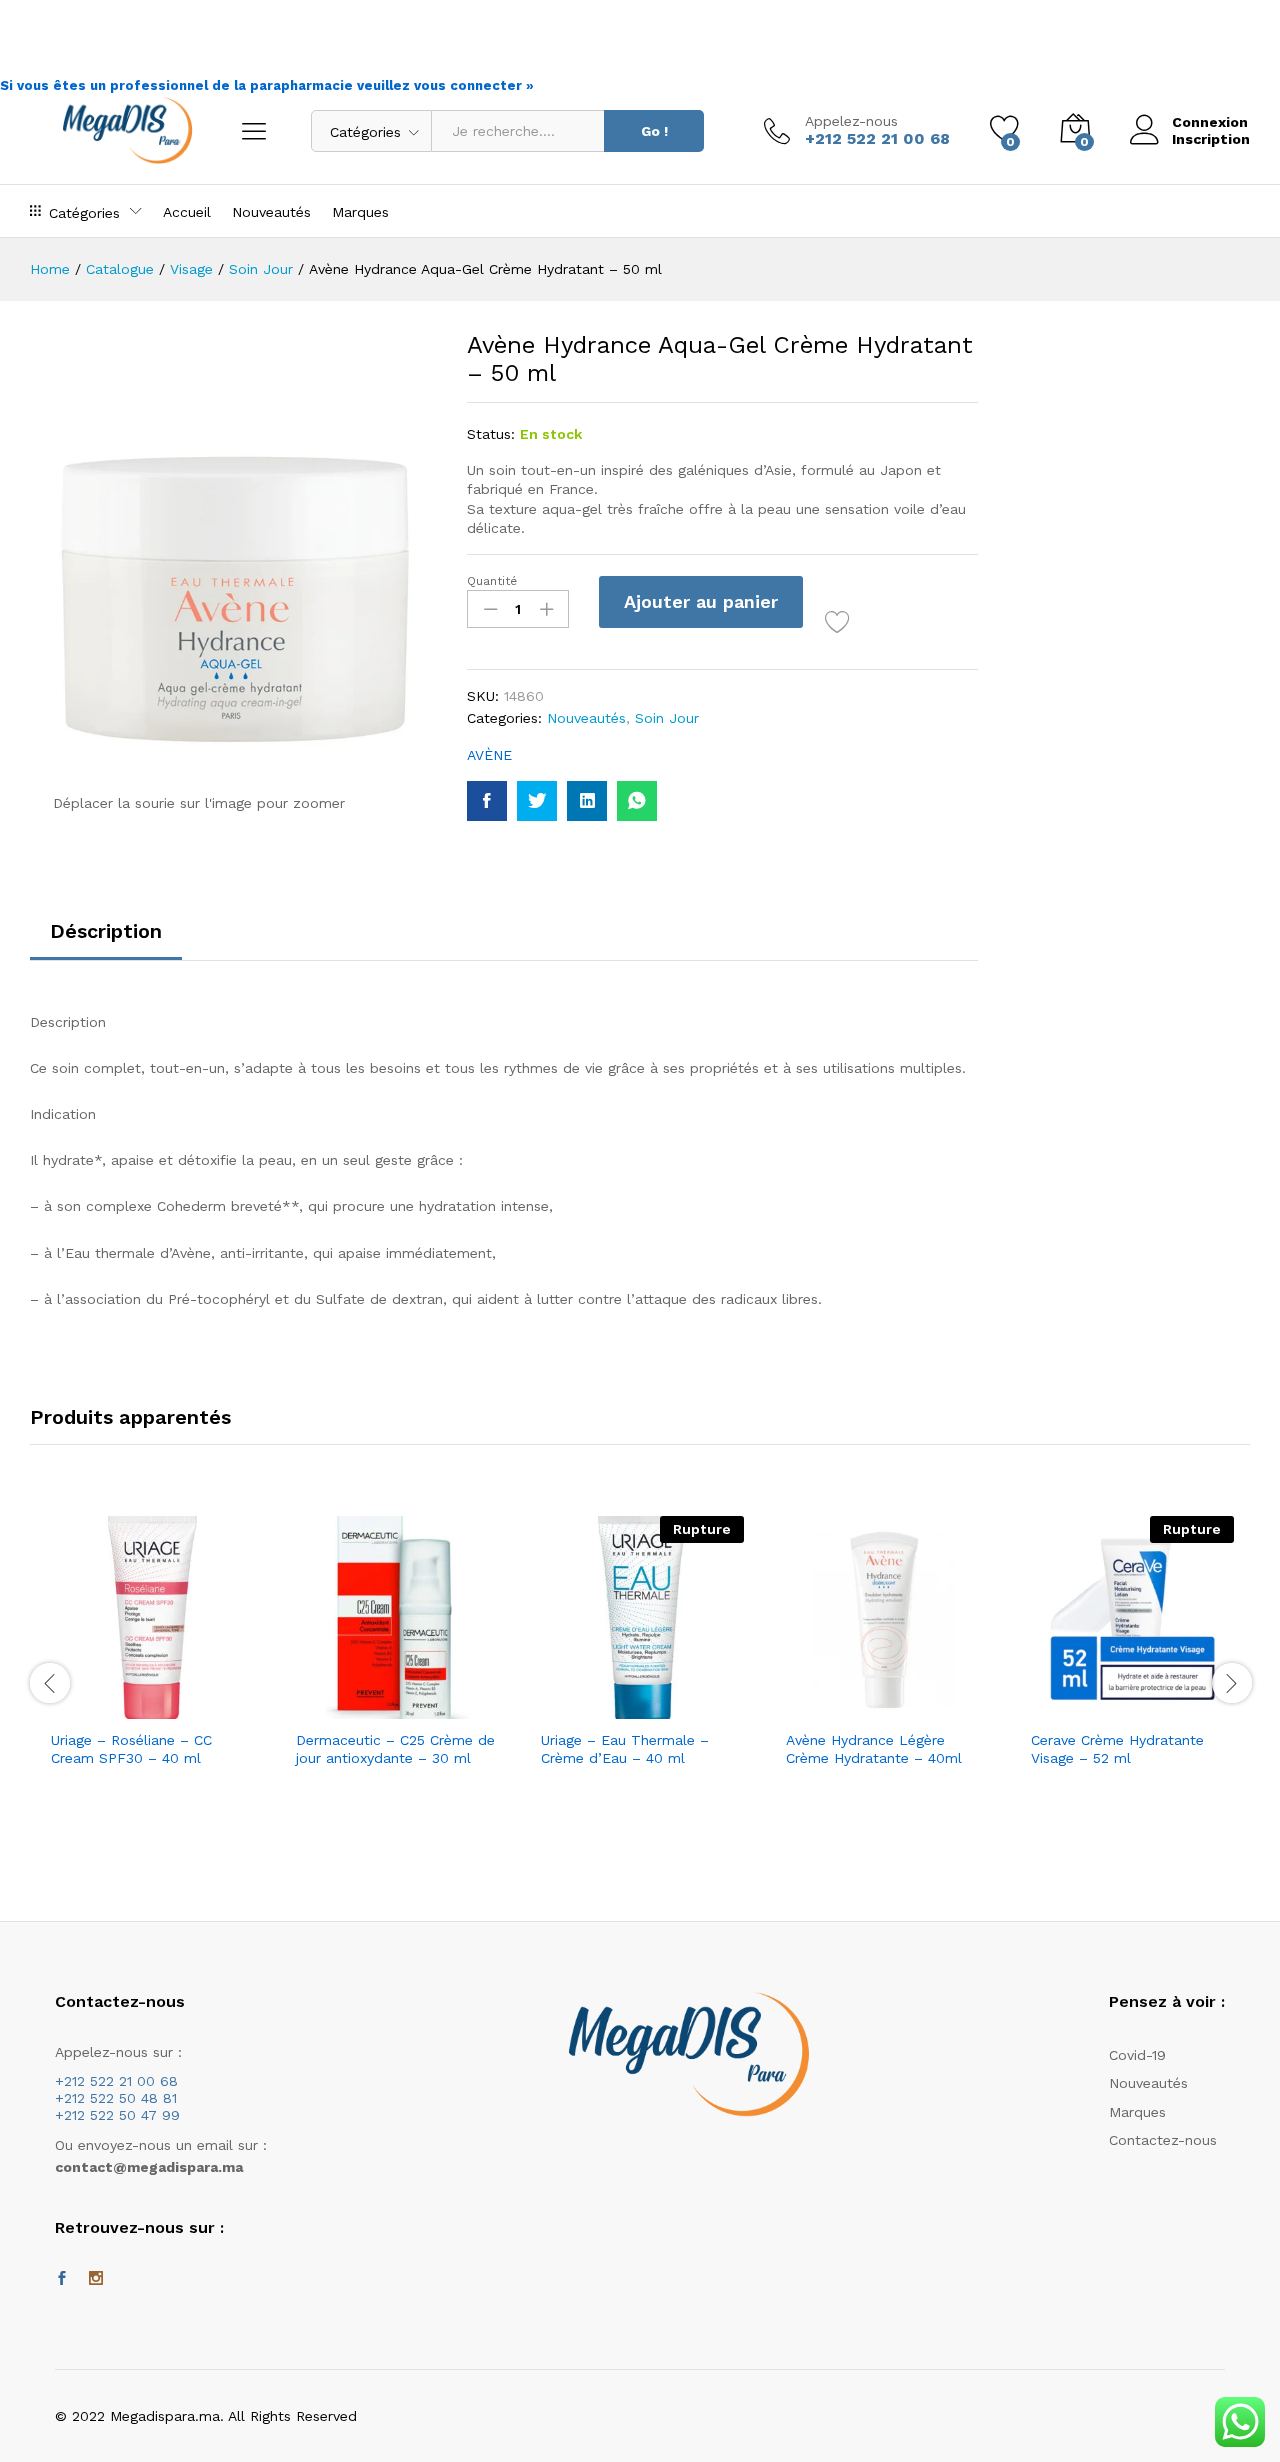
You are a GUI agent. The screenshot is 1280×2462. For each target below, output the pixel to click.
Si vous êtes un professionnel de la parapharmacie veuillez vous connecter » (267, 85)
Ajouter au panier (701, 601)
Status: (491, 434)
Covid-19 (1137, 2055)
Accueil (187, 212)
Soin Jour (667, 718)
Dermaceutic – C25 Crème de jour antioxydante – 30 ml (395, 1749)
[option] (152, 1673)
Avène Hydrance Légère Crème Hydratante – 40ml (874, 1749)
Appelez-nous (851, 121)
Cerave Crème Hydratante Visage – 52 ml (1117, 1749)
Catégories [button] (84, 212)
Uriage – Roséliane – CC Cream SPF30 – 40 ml (131, 1749)
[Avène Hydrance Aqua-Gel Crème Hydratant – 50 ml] (487, 801)
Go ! (654, 131)
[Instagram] (96, 2279)
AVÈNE (489, 755)
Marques (360, 212)
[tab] (106, 940)
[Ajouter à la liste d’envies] (840, 622)
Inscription (1211, 139)
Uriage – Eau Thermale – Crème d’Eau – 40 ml (625, 1749)
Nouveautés (271, 212)
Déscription (106, 931)
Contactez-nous (1163, 2140)
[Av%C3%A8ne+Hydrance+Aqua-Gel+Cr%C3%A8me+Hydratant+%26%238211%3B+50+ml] (537, 801)
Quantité (492, 581)
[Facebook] (62, 2279)
